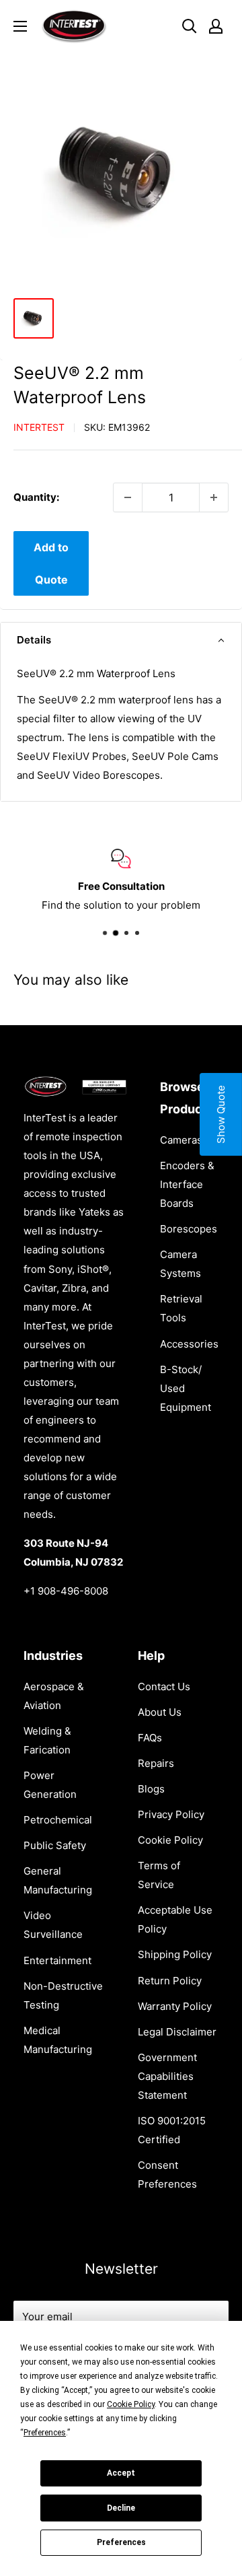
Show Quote (221, 1114)
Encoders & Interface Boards (187, 1184)
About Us (160, 1712)
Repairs (156, 1763)
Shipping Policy (175, 1954)
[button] (121, 640)
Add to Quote (51, 563)
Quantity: (36, 497)
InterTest (39, 427)
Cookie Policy (170, 1840)
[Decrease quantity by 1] (128, 497)
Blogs (151, 1789)
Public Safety (55, 1845)
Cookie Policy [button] (131, 2404)
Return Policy (170, 1981)
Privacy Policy (171, 1814)
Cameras (181, 1140)
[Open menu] (20, 26)
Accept (121, 2473)
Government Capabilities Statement (167, 2076)
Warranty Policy (175, 2006)
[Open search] (190, 26)
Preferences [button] (45, 2433)
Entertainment (57, 1960)
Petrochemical (58, 1820)
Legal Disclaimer (177, 2032)
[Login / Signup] (216, 26)
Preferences (121, 2542)
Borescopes (189, 1229)
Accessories (189, 1344)
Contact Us (164, 1686)
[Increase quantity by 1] (214, 497)
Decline (121, 2508)
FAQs (150, 1738)
